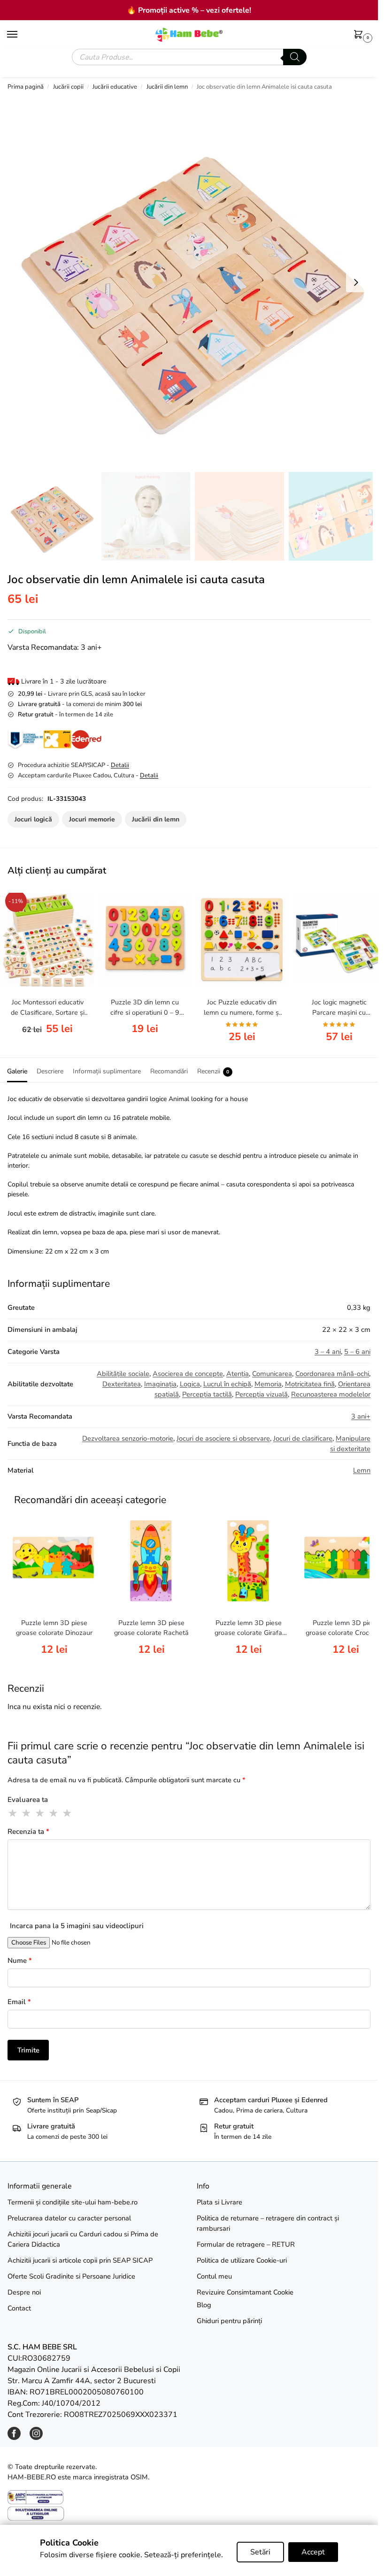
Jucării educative (115, 87)
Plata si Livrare (219, 2202)
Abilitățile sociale (123, 1374)
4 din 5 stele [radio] (54, 1813)
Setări (260, 2552)
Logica (190, 1384)
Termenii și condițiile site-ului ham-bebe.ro (73, 2202)
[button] (360, 35)
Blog (204, 2305)
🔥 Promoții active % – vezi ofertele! (189, 10)
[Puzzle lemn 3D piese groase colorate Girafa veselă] (248, 1560)
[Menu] (21, 35)
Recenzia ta (28, 1831)
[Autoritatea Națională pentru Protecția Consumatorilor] (189, 2497)
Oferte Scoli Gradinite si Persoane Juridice (71, 2276)
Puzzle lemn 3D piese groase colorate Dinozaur (54, 1628)
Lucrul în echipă (227, 1384)
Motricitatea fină (310, 1384)
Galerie (17, 1071)
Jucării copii (68, 87)
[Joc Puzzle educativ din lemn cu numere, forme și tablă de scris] (242, 940)
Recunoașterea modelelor (331, 1394)
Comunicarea (272, 1374)
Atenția (238, 1374)
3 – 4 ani (328, 1352)
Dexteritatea (122, 1384)
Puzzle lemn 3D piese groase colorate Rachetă (151, 1628)
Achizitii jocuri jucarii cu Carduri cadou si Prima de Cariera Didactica (83, 2239)
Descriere (50, 1071)
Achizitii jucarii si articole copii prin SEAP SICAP (80, 2260)
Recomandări (169, 1071)
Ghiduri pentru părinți (229, 2321)
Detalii (120, 765)
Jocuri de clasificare (303, 1438)
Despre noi (24, 2292)
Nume (20, 1960)
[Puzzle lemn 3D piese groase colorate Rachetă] (151, 1560)
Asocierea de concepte (188, 1374)
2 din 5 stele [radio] (27, 1813)
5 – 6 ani (357, 1352)
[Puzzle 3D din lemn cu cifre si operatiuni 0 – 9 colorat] (145, 940)
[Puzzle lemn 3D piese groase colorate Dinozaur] (54, 1560)
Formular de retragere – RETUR (246, 2244)
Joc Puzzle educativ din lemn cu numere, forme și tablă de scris (242, 1008)
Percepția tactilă (207, 1394)
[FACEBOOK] (14, 2438)
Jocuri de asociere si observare (223, 1438)
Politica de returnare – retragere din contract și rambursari (268, 2223)
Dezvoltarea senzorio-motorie (128, 1438)
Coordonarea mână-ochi (332, 1374)
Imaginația (160, 1384)
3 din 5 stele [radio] (40, 1813)
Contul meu (214, 2276)
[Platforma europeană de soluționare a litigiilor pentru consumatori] (189, 2514)
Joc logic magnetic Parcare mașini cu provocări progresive (339, 1008)
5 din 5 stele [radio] (68, 1813)
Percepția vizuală (262, 1394)
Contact (19, 2308)
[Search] (295, 57)
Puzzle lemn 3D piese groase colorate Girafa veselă (248, 1628)
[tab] (17, 1070)
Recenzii (213, 1071)
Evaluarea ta (28, 1800)
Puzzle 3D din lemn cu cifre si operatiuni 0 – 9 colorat (145, 1008)
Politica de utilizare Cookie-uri (242, 2260)
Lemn (362, 1470)
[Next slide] (356, 282)
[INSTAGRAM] (36, 2438)
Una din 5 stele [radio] (13, 1813)
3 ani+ (361, 1416)
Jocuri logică (33, 819)
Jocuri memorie (92, 819)
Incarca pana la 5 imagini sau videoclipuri (77, 1926)
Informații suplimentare (107, 1071)
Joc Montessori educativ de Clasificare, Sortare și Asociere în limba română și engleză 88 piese (48, 1008)
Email (19, 2002)
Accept (313, 2552)
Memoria (268, 1384)
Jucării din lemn (167, 87)
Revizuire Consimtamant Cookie (245, 2292)
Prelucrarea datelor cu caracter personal (69, 2218)
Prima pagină (26, 87)
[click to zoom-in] (192, 282)
